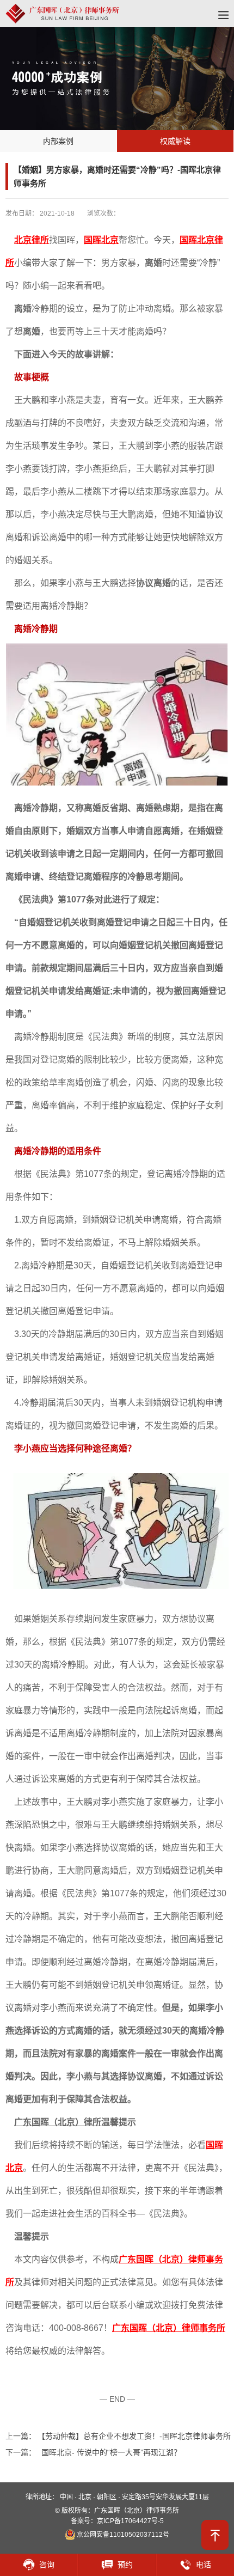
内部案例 (58, 141)
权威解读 (175, 141)
